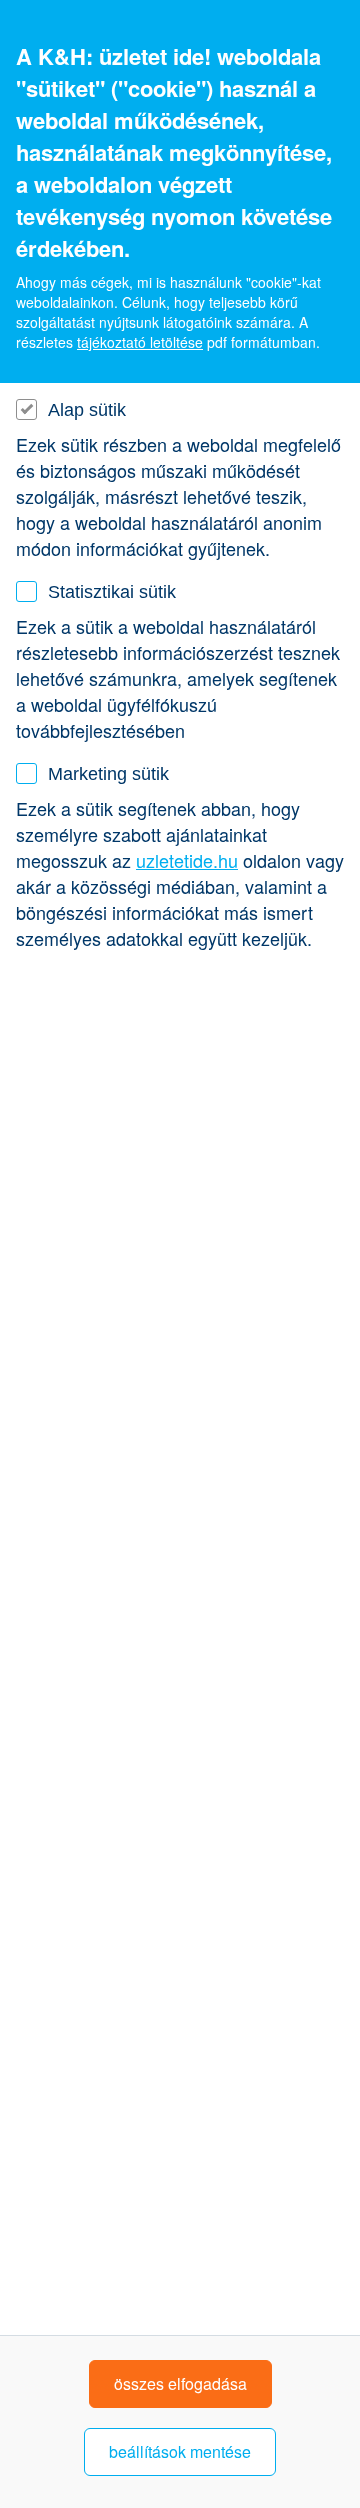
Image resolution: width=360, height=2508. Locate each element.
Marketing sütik (108, 774)
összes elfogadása (180, 2383)
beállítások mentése (180, 2451)
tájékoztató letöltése (140, 342)
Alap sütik (87, 410)
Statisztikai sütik (112, 592)
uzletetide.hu (187, 860)
